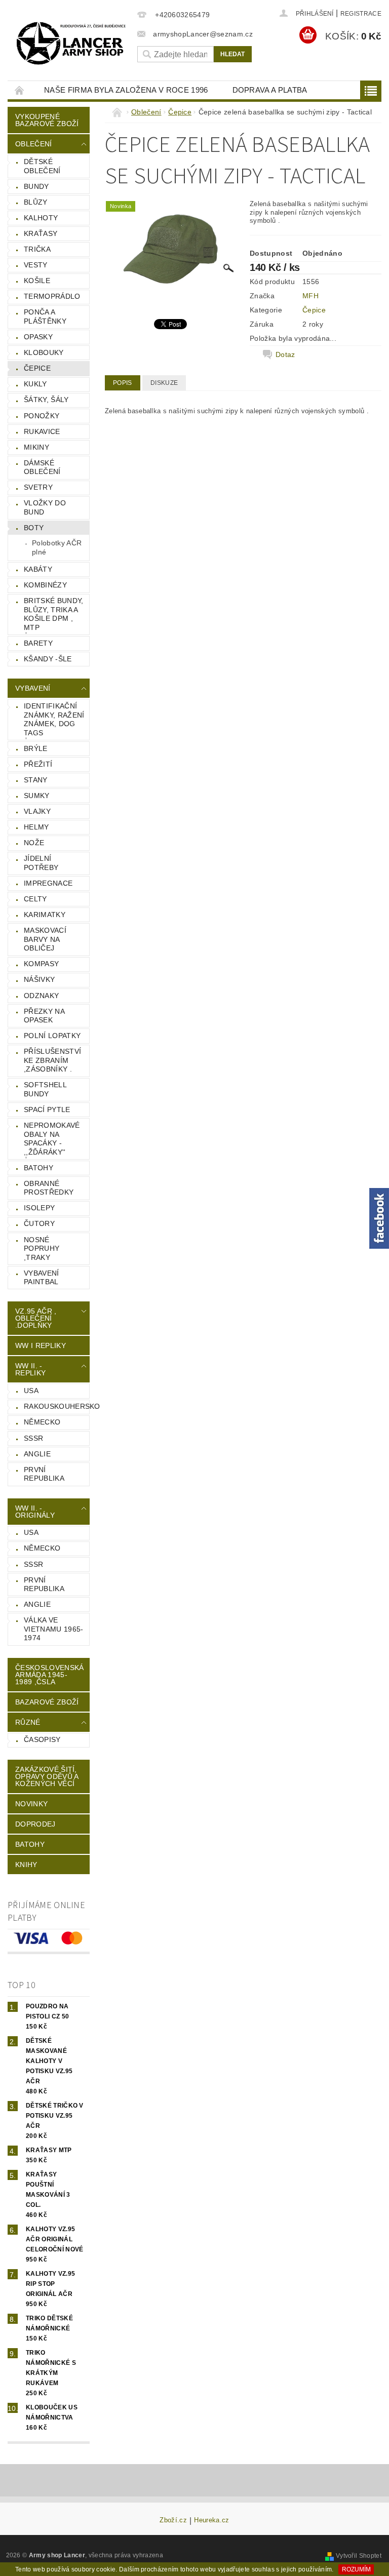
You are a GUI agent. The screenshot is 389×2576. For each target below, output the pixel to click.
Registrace (361, 14)
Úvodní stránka (20, 90)
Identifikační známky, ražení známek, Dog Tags (54, 719)
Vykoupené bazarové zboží (47, 120)
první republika (44, 1474)
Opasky (38, 337)
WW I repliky (41, 1345)
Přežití (38, 764)
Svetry (38, 487)
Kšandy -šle (48, 659)
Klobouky (44, 352)
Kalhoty (41, 218)
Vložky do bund (45, 507)
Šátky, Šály (46, 400)
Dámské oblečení (42, 467)
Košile (37, 281)
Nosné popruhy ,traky (42, 1249)
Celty (35, 899)
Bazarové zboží (47, 1702)
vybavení (33, 688)
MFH (310, 296)
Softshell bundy (45, 1089)
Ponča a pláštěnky (45, 316)
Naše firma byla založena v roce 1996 (126, 90)
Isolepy (39, 1208)
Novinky (31, 1804)
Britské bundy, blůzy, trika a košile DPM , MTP (53, 614)
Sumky (37, 796)
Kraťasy (41, 233)
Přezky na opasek (44, 1016)
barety (38, 643)
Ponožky (42, 416)
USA (31, 1391)
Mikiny (36, 447)
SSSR (33, 1438)
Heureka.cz (211, 2520)
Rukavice (42, 431)
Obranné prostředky (49, 1188)
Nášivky (39, 979)
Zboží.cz (173, 2520)
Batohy (38, 1168)
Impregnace (48, 883)
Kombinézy (45, 585)
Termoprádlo (52, 296)
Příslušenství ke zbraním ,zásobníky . (52, 1060)
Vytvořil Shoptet (359, 2556)
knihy (26, 1865)
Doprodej (35, 1824)
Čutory (39, 1223)
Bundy (36, 186)
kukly (35, 384)
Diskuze (164, 383)
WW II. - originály (35, 1512)
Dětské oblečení (42, 166)
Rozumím (356, 2569)
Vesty (36, 265)
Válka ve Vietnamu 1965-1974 (53, 1629)
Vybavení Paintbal (42, 1278)
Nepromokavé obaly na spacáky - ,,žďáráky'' (52, 1139)
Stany (36, 780)
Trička (37, 249)
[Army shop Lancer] (70, 43)
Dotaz (285, 354)
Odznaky (41, 996)
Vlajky (37, 811)
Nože (34, 843)
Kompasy (41, 964)
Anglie (37, 1454)
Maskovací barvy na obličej (45, 939)
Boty (34, 528)
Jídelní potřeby (41, 863)
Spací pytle (47, 1109)
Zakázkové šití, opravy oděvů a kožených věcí (47, 1776)
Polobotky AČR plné (57, 547)
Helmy (36, 827)
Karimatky (45, 915)
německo (42, 1422)
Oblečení (34, 144)
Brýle (36, 748)
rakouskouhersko (56, 1406)
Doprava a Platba (270, 90)
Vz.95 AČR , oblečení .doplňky (36, 1318)
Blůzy (36, 202)
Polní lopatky (52, 1036)
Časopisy (42, 1739)
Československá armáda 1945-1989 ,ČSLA (49, 1675)
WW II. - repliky (30, 1369)
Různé (28, 1722)
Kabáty (38, 569)
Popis (123, 383)
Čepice (37, 368)
